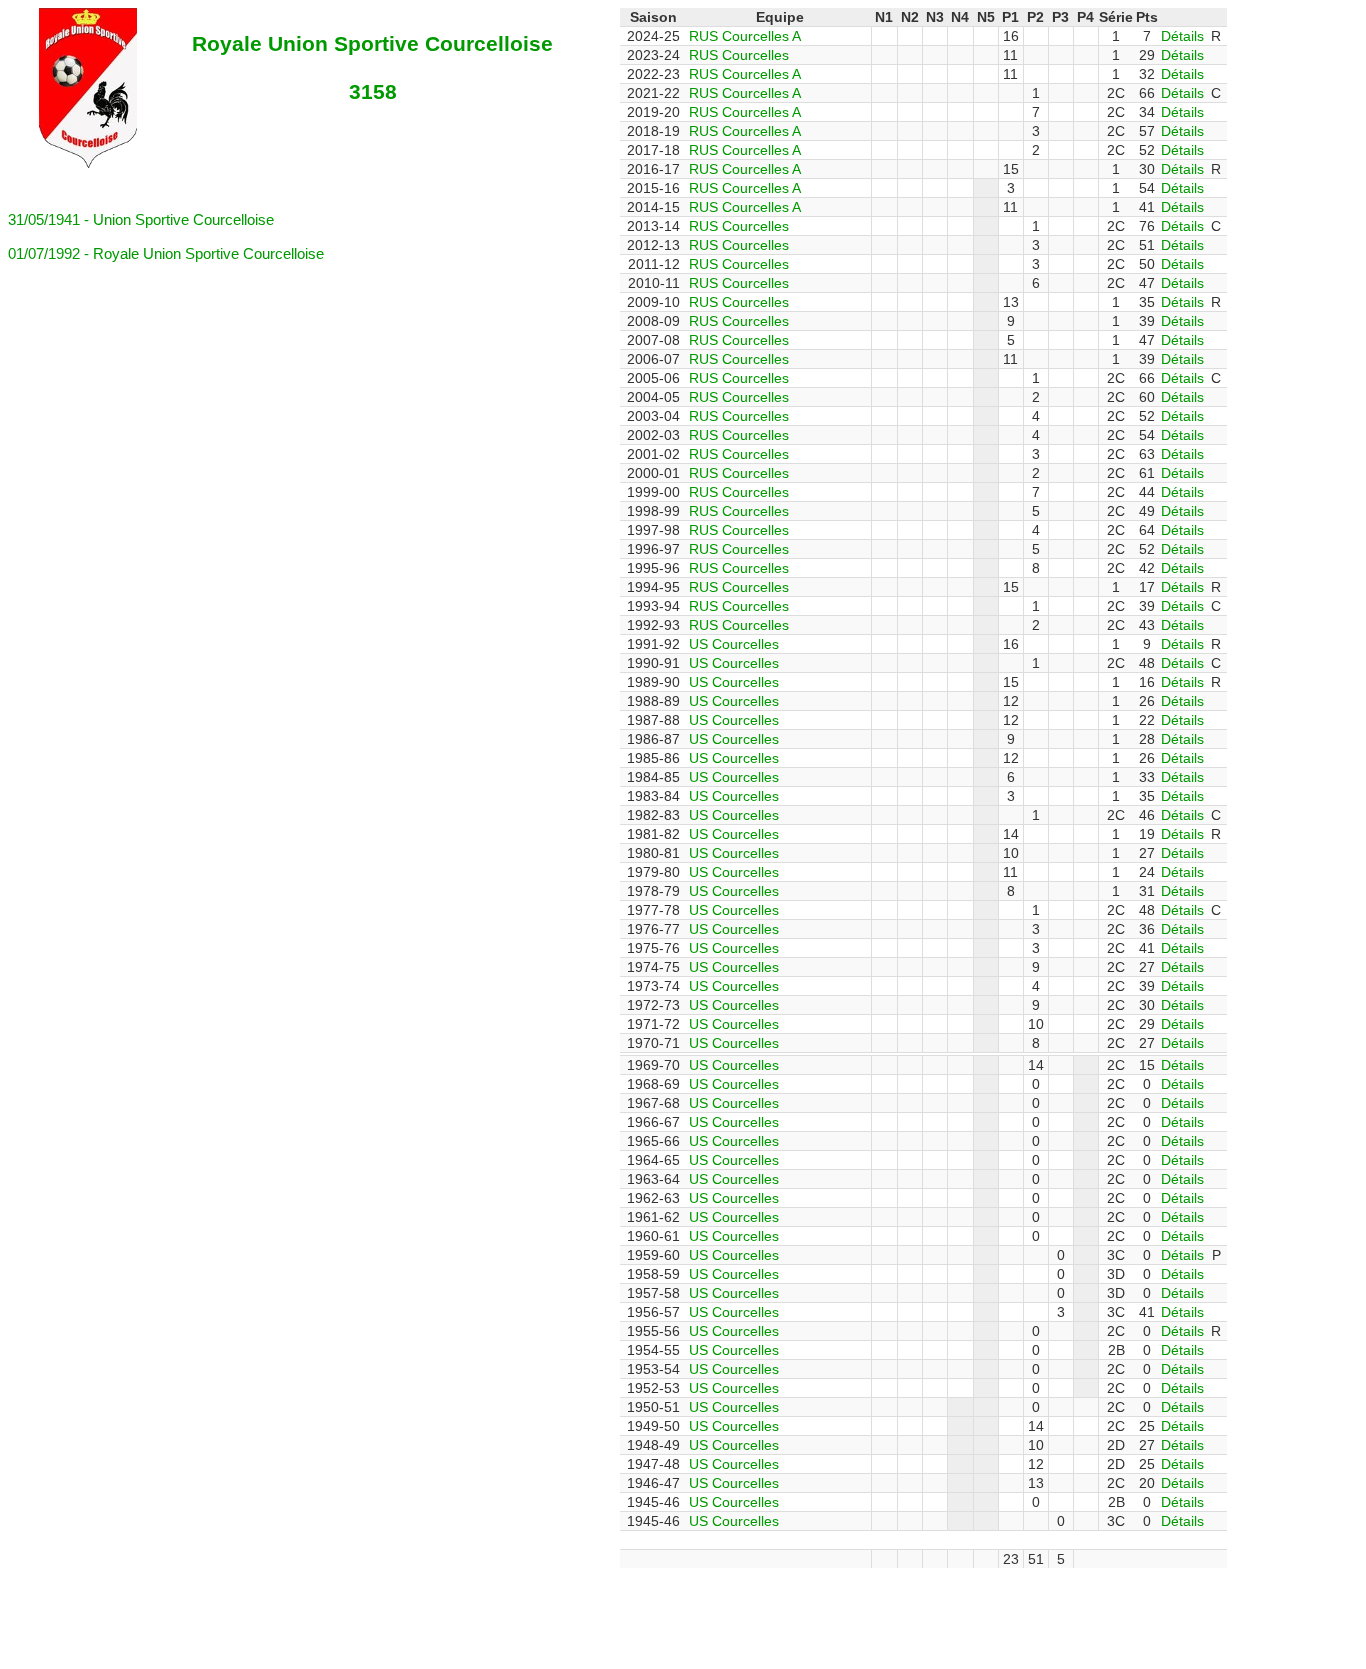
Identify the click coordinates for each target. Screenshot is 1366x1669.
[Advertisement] (493, 1613)
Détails (1182, 36)
